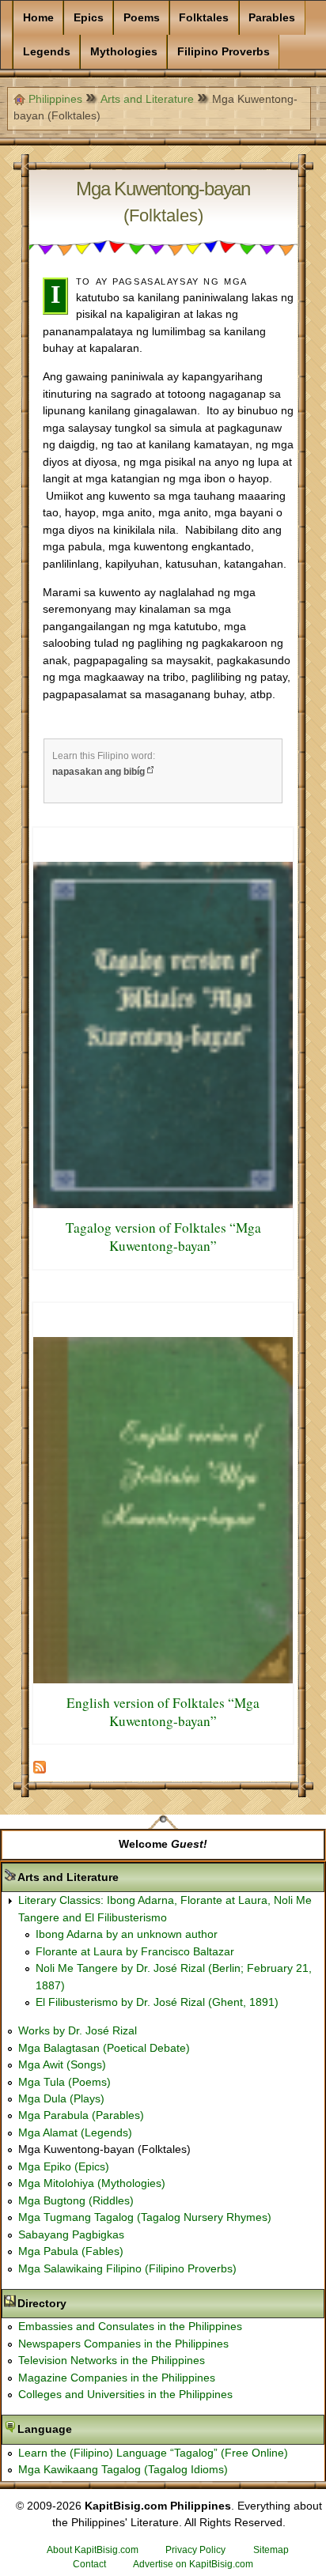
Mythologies (124, 51)
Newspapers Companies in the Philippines (123, 2344)
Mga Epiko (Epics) (64, 2166)
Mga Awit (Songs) (62, 2064)
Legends (47, 51)
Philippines (55, 99)
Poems (142, 17)
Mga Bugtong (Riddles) (76, 2200)
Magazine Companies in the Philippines (117, 2378)
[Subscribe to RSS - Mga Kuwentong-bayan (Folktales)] (40, 1770)
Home (38, 17)
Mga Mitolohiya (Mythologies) (92, 2183)
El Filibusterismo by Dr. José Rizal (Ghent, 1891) (157, 2002)
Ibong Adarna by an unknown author (127, 1934)
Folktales (204, 17)
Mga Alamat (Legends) (75, 2132)
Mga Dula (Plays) (61, 2098)
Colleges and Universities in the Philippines (125, 2394)
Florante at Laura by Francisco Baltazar (135, 1951)
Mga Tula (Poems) (64, 2082)
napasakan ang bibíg (99, 772)
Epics (89, 17)
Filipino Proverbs (224, 51)
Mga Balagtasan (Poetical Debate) (104, 2048)
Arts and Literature (147, 99)
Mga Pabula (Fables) (71, 2251)
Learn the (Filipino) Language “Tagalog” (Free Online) (153, 2453)
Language (95, 2429)
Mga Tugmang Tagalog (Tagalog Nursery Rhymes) (145, 2217)
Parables (272, 17)
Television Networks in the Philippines (112, 2360)
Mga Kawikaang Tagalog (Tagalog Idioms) (123, 2469)
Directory (92, 2303)
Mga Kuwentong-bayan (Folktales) (104, 2149)
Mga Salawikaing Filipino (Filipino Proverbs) (127, 2268)
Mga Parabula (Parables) (81, 2115)
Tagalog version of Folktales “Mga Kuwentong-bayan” (163, 1237)
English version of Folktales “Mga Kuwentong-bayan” (163, 1712)
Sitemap (271, 2550)
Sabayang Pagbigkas (71, 2234)
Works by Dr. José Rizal (78, 2030)
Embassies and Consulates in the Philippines (130, 2326)
